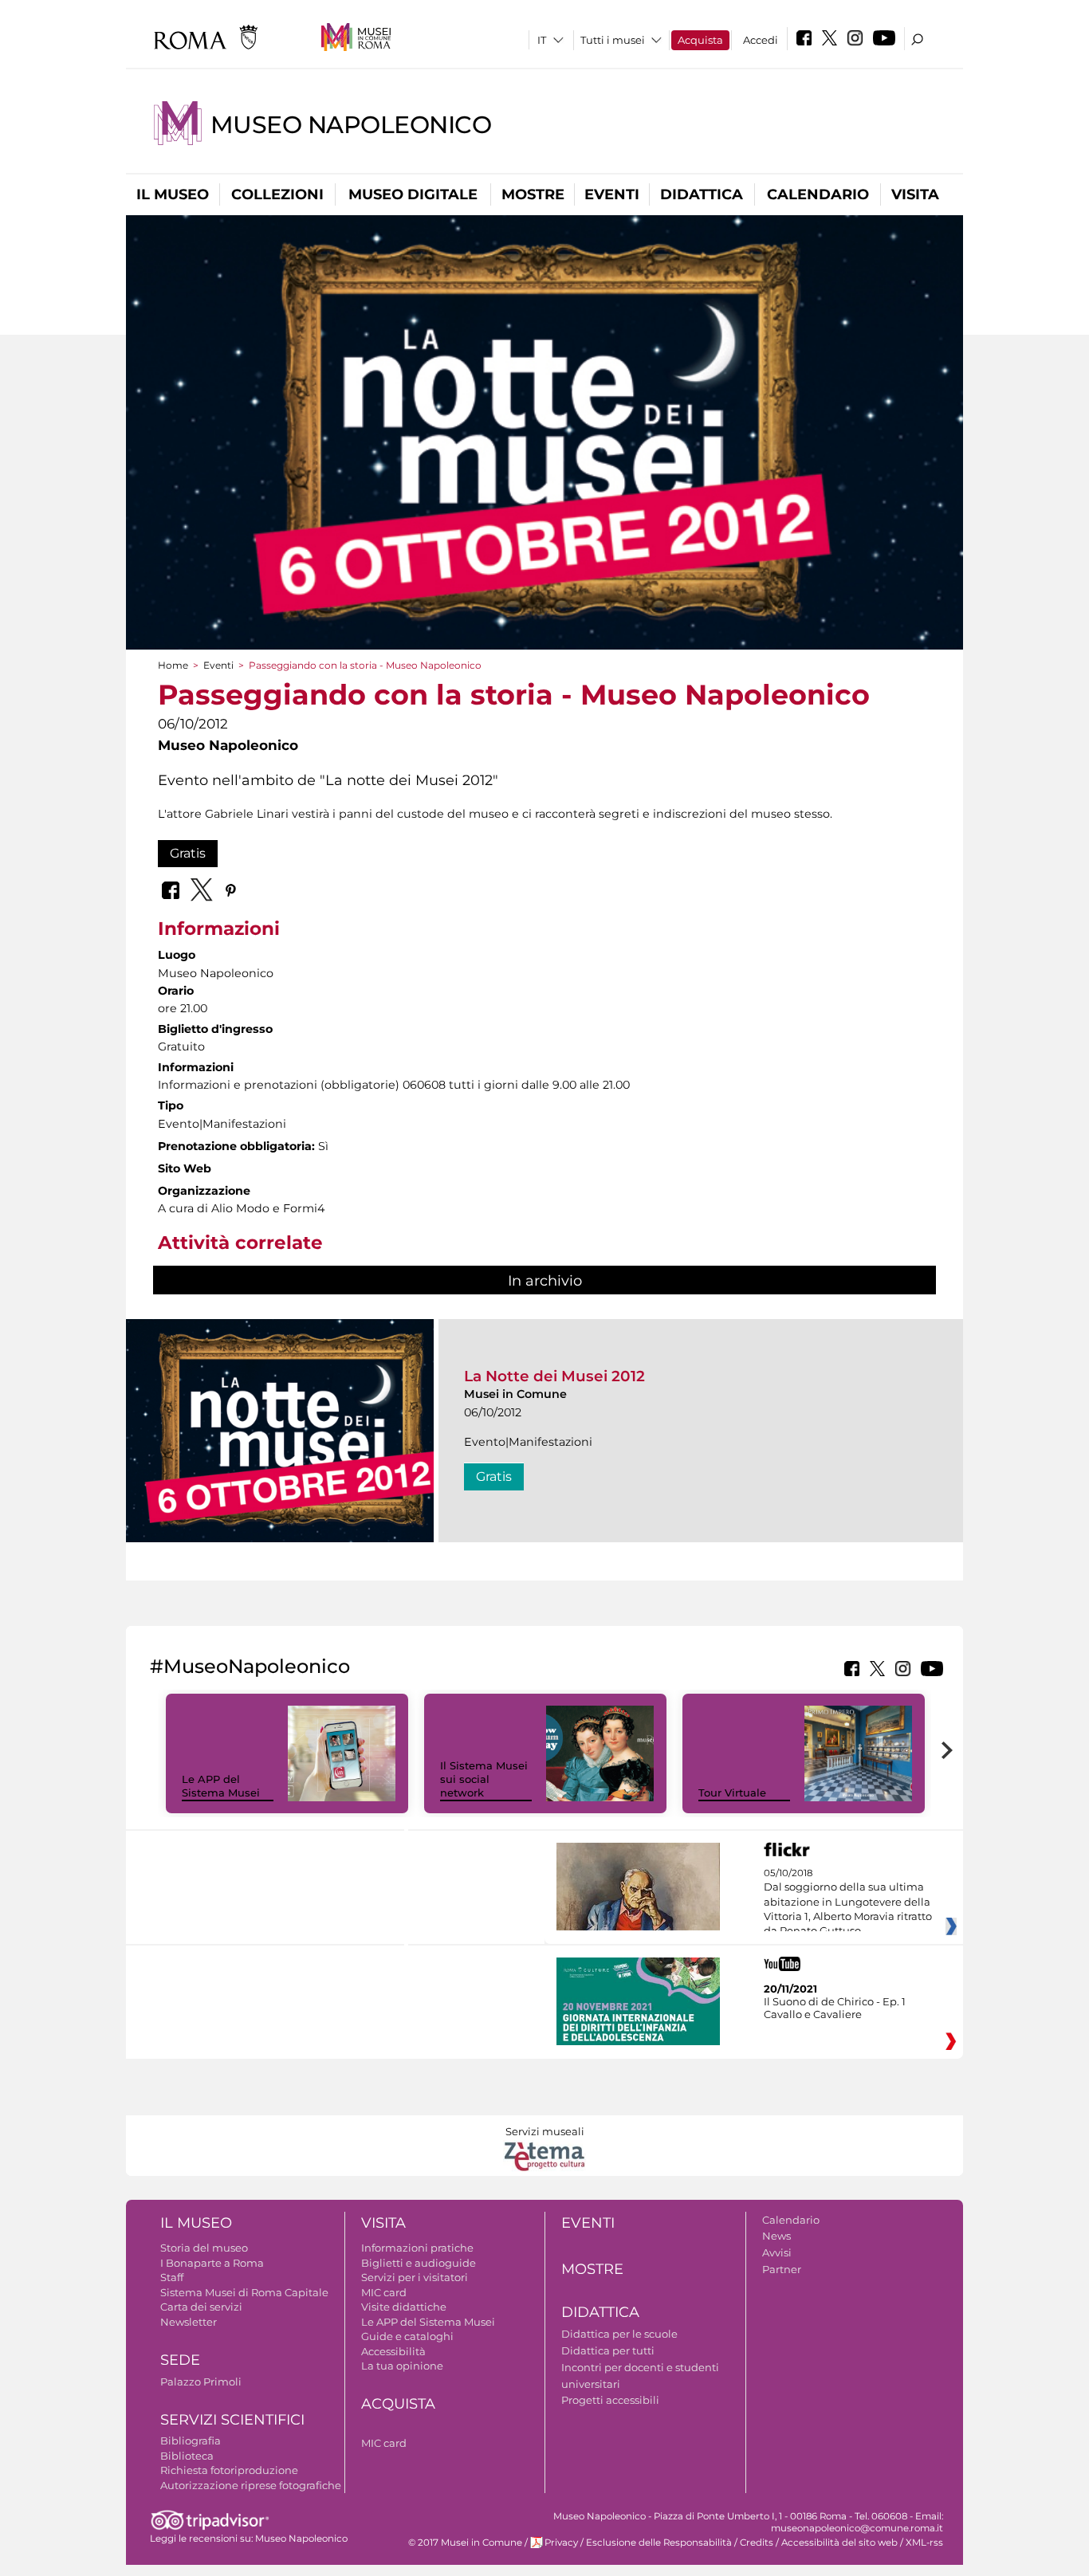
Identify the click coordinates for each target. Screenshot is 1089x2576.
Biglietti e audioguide (419, 2263)
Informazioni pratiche (417, 2248)
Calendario (818, 194)
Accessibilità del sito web (839, 2543)
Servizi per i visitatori (415, 2277)
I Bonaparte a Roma (212, 2263)
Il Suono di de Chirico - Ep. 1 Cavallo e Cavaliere (835, 2008)
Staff (172, 2277)
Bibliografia (191, 2441)
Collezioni (277, 194)
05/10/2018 (848, 1903)
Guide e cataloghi (407, 2336)
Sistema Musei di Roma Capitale (244, 2292)
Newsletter (189, 2322)
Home (173, 665)
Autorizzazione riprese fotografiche (251, 2485)
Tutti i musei (613, 40)
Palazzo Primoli (201, 2382)
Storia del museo (204, 2248)
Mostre (533, 194)
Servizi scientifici (232, 2420)
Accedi (761, 40)
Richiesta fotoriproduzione (229, 2470)
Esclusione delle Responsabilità (659, 2543)
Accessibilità (393, 2351)
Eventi (612, 194)
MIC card (384, 2292)
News (776, 2236)
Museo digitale (413, 194)
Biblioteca (187, 2456)
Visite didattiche (404, 2307)
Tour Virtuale (732, 1793)
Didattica (702, 194)
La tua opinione (402, 2366)
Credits (757, 2543)
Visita (915, 194)
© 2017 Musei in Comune (465, 2543)
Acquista (700, 40)
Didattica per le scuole (619, 2334)
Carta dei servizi (201, 2307)
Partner (782, 2269)
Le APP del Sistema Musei (221, 1786)
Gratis (188, 853)
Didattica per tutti (608, 2350)
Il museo (173, 194)
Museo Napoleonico (351, 125)
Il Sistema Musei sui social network (484, 1779)
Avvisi (777, 2252)
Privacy (561, 2543)
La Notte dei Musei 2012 (554, 1376)
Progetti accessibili (610, 2400)
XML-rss (924, 2543)
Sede (180, 2360)
